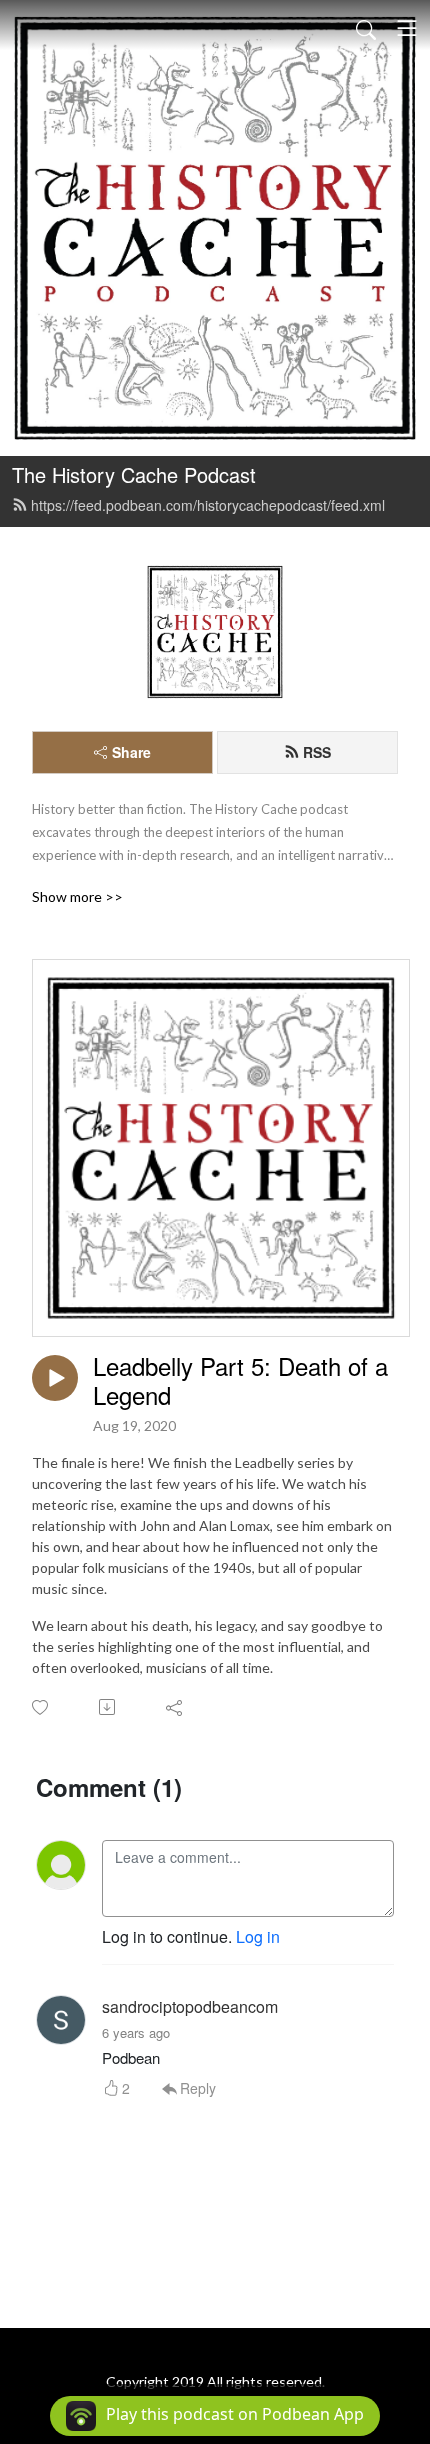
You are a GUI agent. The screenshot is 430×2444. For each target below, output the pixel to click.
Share (131, 752)
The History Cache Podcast (134, 474)
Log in (258, 1936)
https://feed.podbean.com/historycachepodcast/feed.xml (208, 505)
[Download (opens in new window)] (108, 1707)
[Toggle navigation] (407, 28)
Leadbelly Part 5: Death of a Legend (240, 1381)
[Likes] (41, 1707)
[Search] (366, 28)
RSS (317, 752)
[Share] (175, 1707)
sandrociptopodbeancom (190, 2006)
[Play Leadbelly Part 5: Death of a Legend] (55, 1378)
